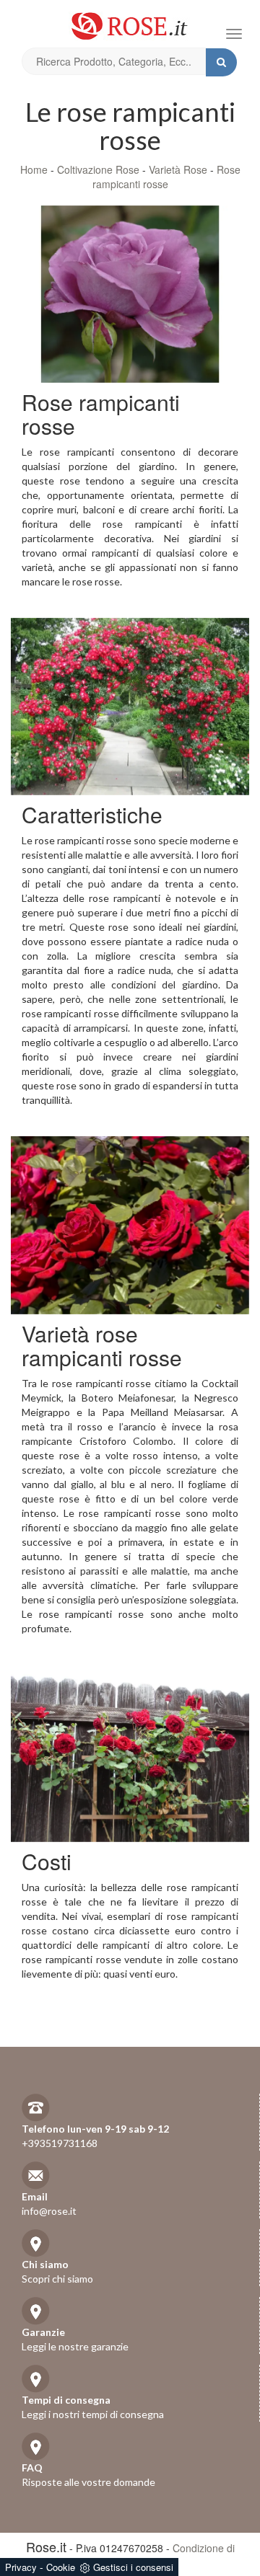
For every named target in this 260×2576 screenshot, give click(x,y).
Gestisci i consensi (133, 2567)
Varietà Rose (178, 169)
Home (34, 169)
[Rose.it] (130, 21)
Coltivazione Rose (98, 169)
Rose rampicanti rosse (166, 177)
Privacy (21, 2567)
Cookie (61, 2567)
